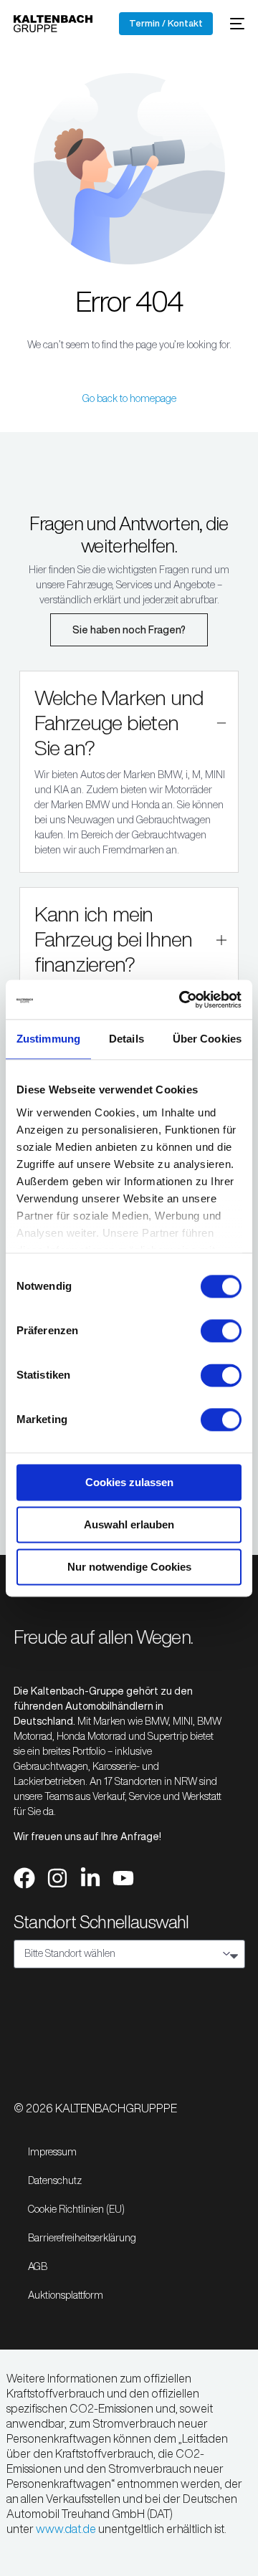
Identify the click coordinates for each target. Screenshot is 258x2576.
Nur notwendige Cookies (129, 1567)
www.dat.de (66, 2529)
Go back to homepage (129, 398)
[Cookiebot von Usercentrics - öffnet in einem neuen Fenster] (182, 1000)
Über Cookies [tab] (207, 1039)
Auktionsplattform (66, 2295)
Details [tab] (126, 1039)
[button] (129, 772)
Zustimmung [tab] (48, 1039)
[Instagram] (57, 1878)
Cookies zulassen (129, 1482)
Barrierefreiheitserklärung (82, 2238)
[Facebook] (24, 1878)
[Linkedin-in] (90, 1878)
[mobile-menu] (236, 24)
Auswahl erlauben (129, 1524)
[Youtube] (123, 1878)
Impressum (52, 2152)
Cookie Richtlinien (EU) (76, 2209)
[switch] (221, 1331)
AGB (38, 2266)
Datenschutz (55, 2180)
